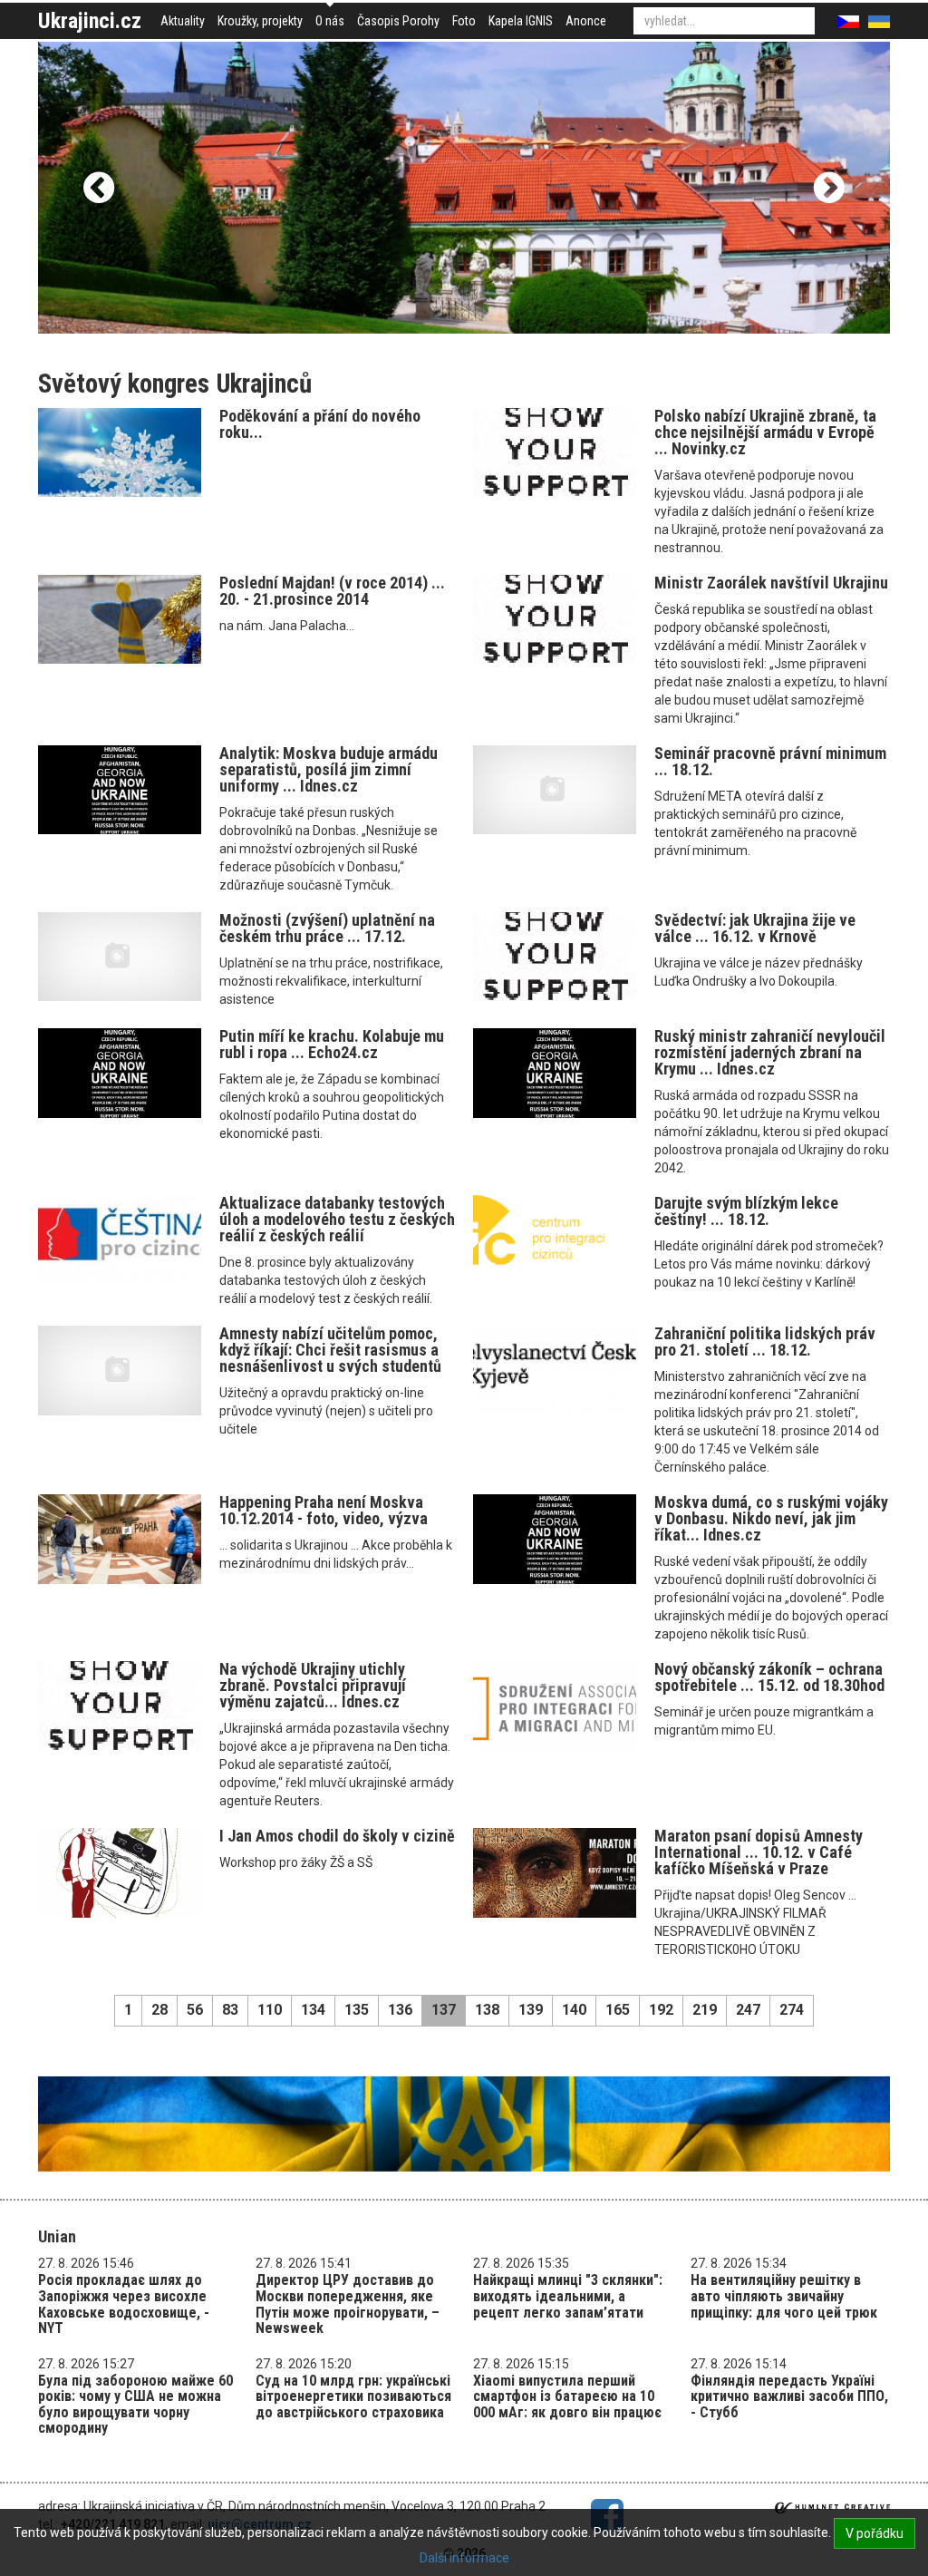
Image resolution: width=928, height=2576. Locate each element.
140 (574, 2010)
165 (618, 2010)
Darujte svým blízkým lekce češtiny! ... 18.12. (746, 1211)
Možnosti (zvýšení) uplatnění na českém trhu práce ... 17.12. (327, 928)
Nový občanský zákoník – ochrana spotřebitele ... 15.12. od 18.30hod (769, 1677)
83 (230, 2010)
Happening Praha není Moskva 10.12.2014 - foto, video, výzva (324, 1510)
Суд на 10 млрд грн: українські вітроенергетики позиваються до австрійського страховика (353, 2396)
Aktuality (183, 21)
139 (531, 2010)
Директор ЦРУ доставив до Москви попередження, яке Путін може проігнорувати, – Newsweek (348, 2304)
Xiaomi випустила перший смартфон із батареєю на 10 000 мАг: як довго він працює (567, 2396)
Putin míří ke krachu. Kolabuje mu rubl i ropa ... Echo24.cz (332, 1044)
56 (195, 2010)
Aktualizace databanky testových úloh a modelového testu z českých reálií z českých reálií (337, 1219)
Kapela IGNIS (521, 21)
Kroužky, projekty (260, 21)
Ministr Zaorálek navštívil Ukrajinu (771, 583)
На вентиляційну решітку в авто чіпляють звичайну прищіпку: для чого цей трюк (784, 2296)
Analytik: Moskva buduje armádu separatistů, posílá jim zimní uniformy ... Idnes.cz (329, 769)
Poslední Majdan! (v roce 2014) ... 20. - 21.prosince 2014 (332, 591)
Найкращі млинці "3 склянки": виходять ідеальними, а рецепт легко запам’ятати (568, 2296)
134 (313, 2010)
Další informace (464, 2558)
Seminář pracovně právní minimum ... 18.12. (770, 761)
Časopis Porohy (398, 21)
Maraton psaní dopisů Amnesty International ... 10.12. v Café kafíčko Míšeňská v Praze (759, 1852)
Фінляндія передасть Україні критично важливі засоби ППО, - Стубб (789, 2396)
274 (792, 2010)
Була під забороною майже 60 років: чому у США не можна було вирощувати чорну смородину (135, 2405)
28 (159, 2010)
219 (705, 2010)
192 (661, 2010)
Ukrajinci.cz (90, 21)
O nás (330, 21)
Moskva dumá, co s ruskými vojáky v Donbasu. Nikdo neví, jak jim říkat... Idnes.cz (771, 1518)
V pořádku (875, 2533)
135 (357, 2010)
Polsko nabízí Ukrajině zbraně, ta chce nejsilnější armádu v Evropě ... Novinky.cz (765, 432)
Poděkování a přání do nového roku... (320, 424)
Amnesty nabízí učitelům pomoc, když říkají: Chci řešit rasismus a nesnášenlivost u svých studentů (330, 1350)
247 (748, 2010)
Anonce (586, 21)
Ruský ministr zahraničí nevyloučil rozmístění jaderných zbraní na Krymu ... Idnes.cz (770, 1052)
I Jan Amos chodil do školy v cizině (337, 1836)
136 (400, 2010)
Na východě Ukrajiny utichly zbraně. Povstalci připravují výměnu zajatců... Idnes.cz (313, 1685)
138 (487, 2010)
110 (270, 2010)
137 (444, 2010)
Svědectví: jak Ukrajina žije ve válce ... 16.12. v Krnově (755, 928)
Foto (464, 21)
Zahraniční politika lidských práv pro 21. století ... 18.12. (765, 1341)
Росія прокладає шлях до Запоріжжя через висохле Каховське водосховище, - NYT (124, 2304)
